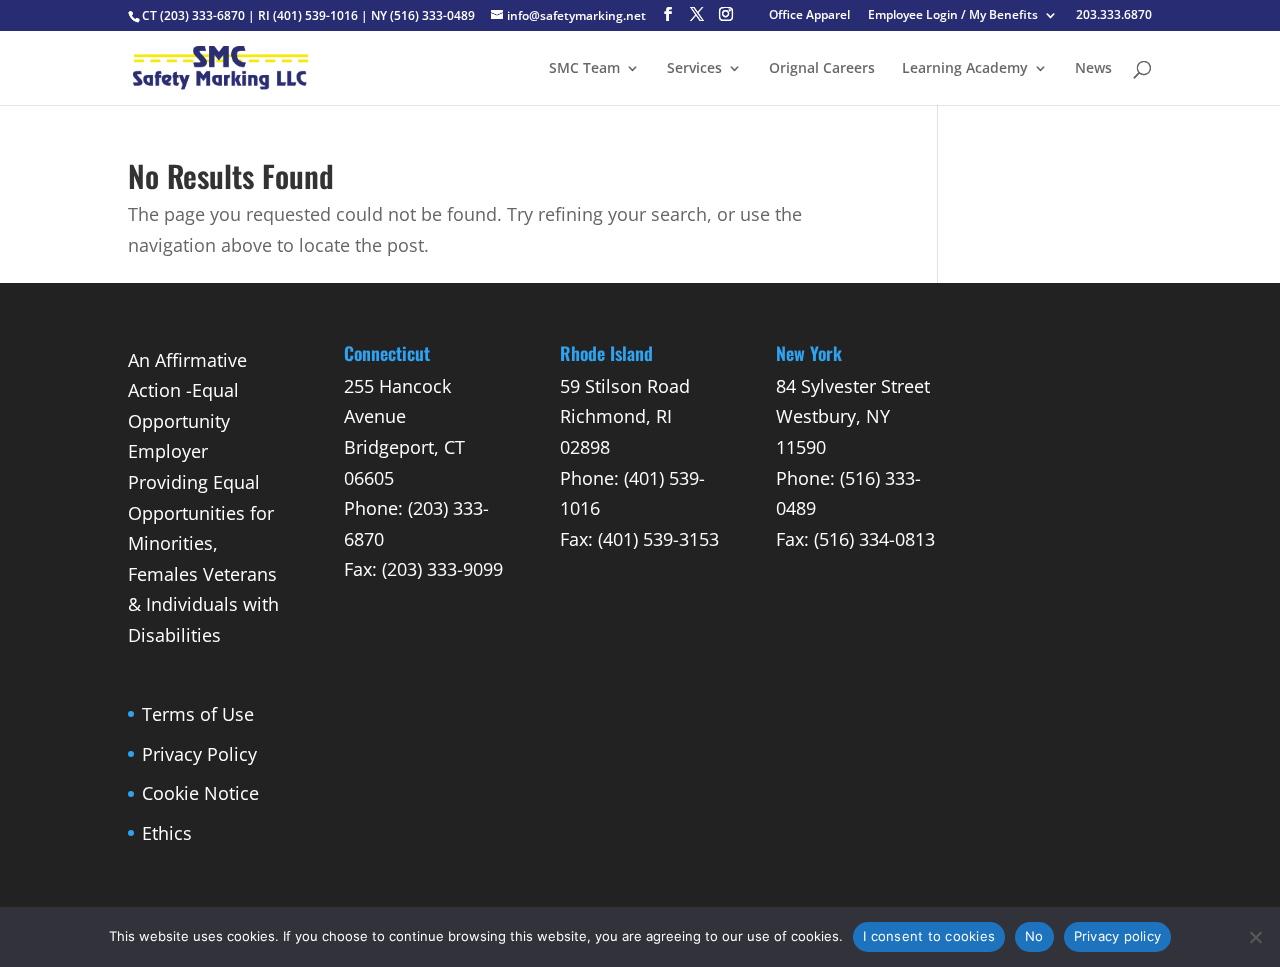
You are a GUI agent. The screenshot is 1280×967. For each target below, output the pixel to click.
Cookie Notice (200, 793)
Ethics (167, 833)
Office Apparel (809, 16)
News (1093, 69)
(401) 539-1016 (315, 15)
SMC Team (584, 69)
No (1034, 936)
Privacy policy (1118, 936)
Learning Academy (965, 69)
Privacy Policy (199, 754)
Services (694, 69)
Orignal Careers (822, 69)
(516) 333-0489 (432, 15)
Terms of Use (198, 714)
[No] (1255, 937)
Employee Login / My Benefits (953, 16)
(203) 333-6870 (202, 15)
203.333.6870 (1114, 16)
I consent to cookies (929, 936)
